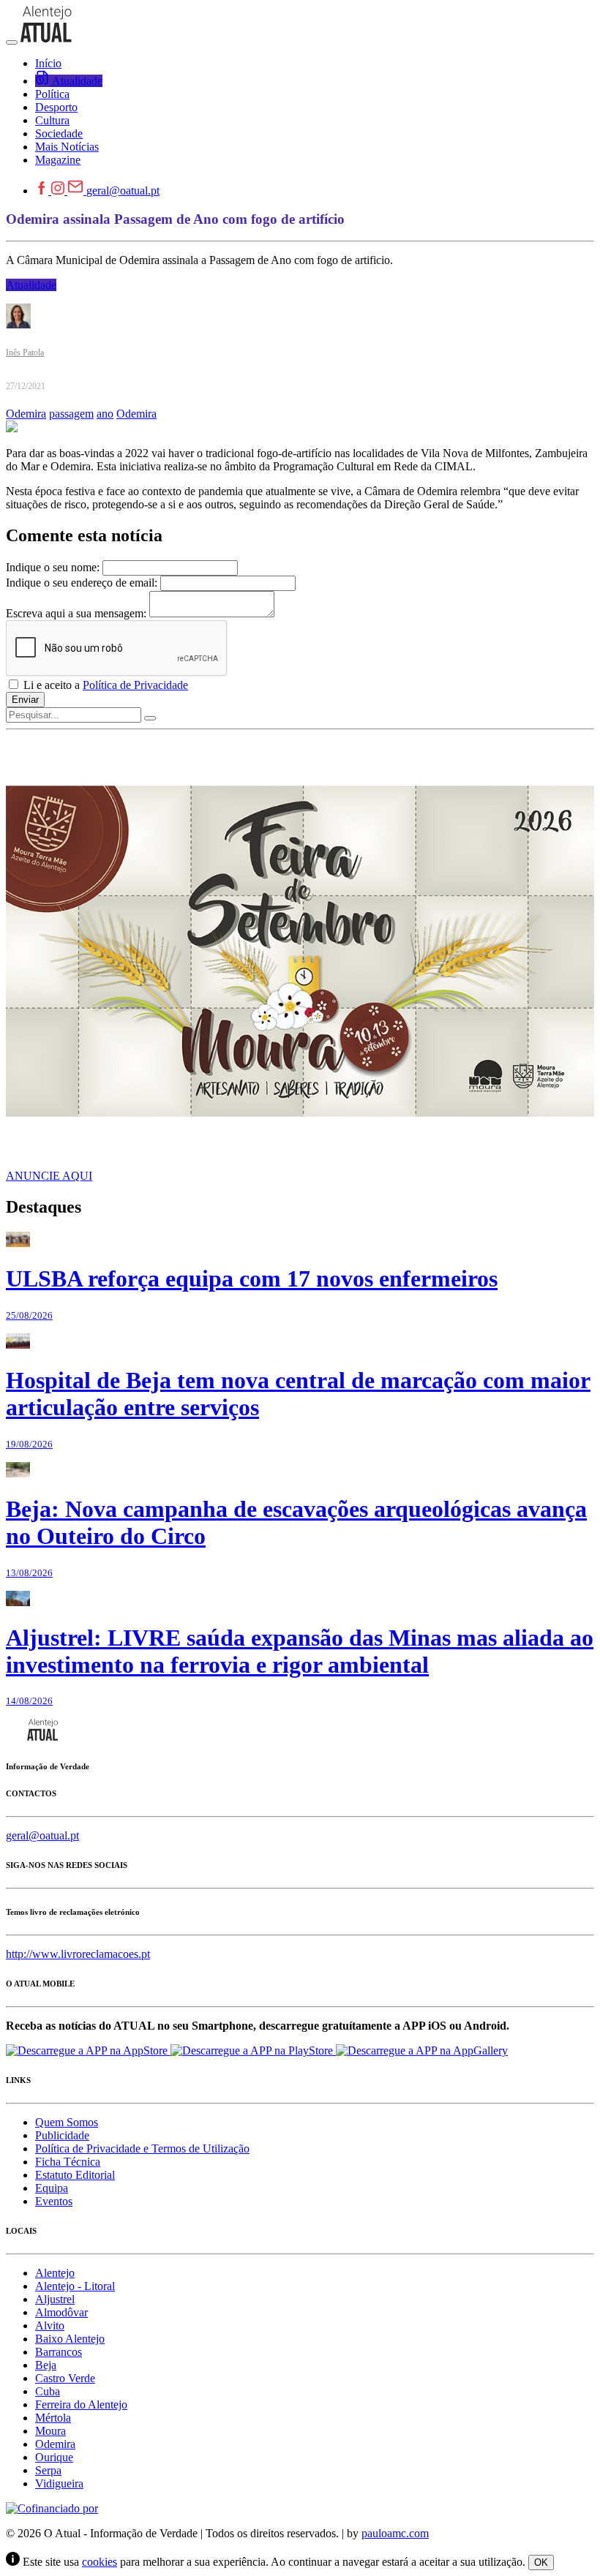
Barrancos (59, 2352)
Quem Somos (67, 2122)
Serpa (48, 2470)
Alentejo (55, 2273)
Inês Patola (25, 353)
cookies (100, 2562)
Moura (50, 2431)
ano (105, 414)
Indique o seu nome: (53, 567)
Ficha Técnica (68, 2162)
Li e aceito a (104, 685)
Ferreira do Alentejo (81, 2404)
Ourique (54, 2457)
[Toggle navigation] (12, 42)
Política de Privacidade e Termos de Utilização (142, 2148)
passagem (71, 414)
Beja (46, 2365)
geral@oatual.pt (123, 191)
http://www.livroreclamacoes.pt (78, 1954)
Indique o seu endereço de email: (82, 583)
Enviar (25, 700)
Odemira (26, 414)
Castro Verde (65, 2378)
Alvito (50, 2325)
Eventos (54, 2201)
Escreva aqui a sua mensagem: (76, 613)
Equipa (52, 2188)
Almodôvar (61, 2312)
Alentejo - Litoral (75, 2286)
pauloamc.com (395, 2533)
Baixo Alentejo (70, 2339)
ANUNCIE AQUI (49, 1176)
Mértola (53, 2418)
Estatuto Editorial (75, 2175)
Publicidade (62, 2135)
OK (541, 2562)
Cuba (48, 2391)
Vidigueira (59, 2483)
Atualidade (31, 285)
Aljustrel (55, 2299)
